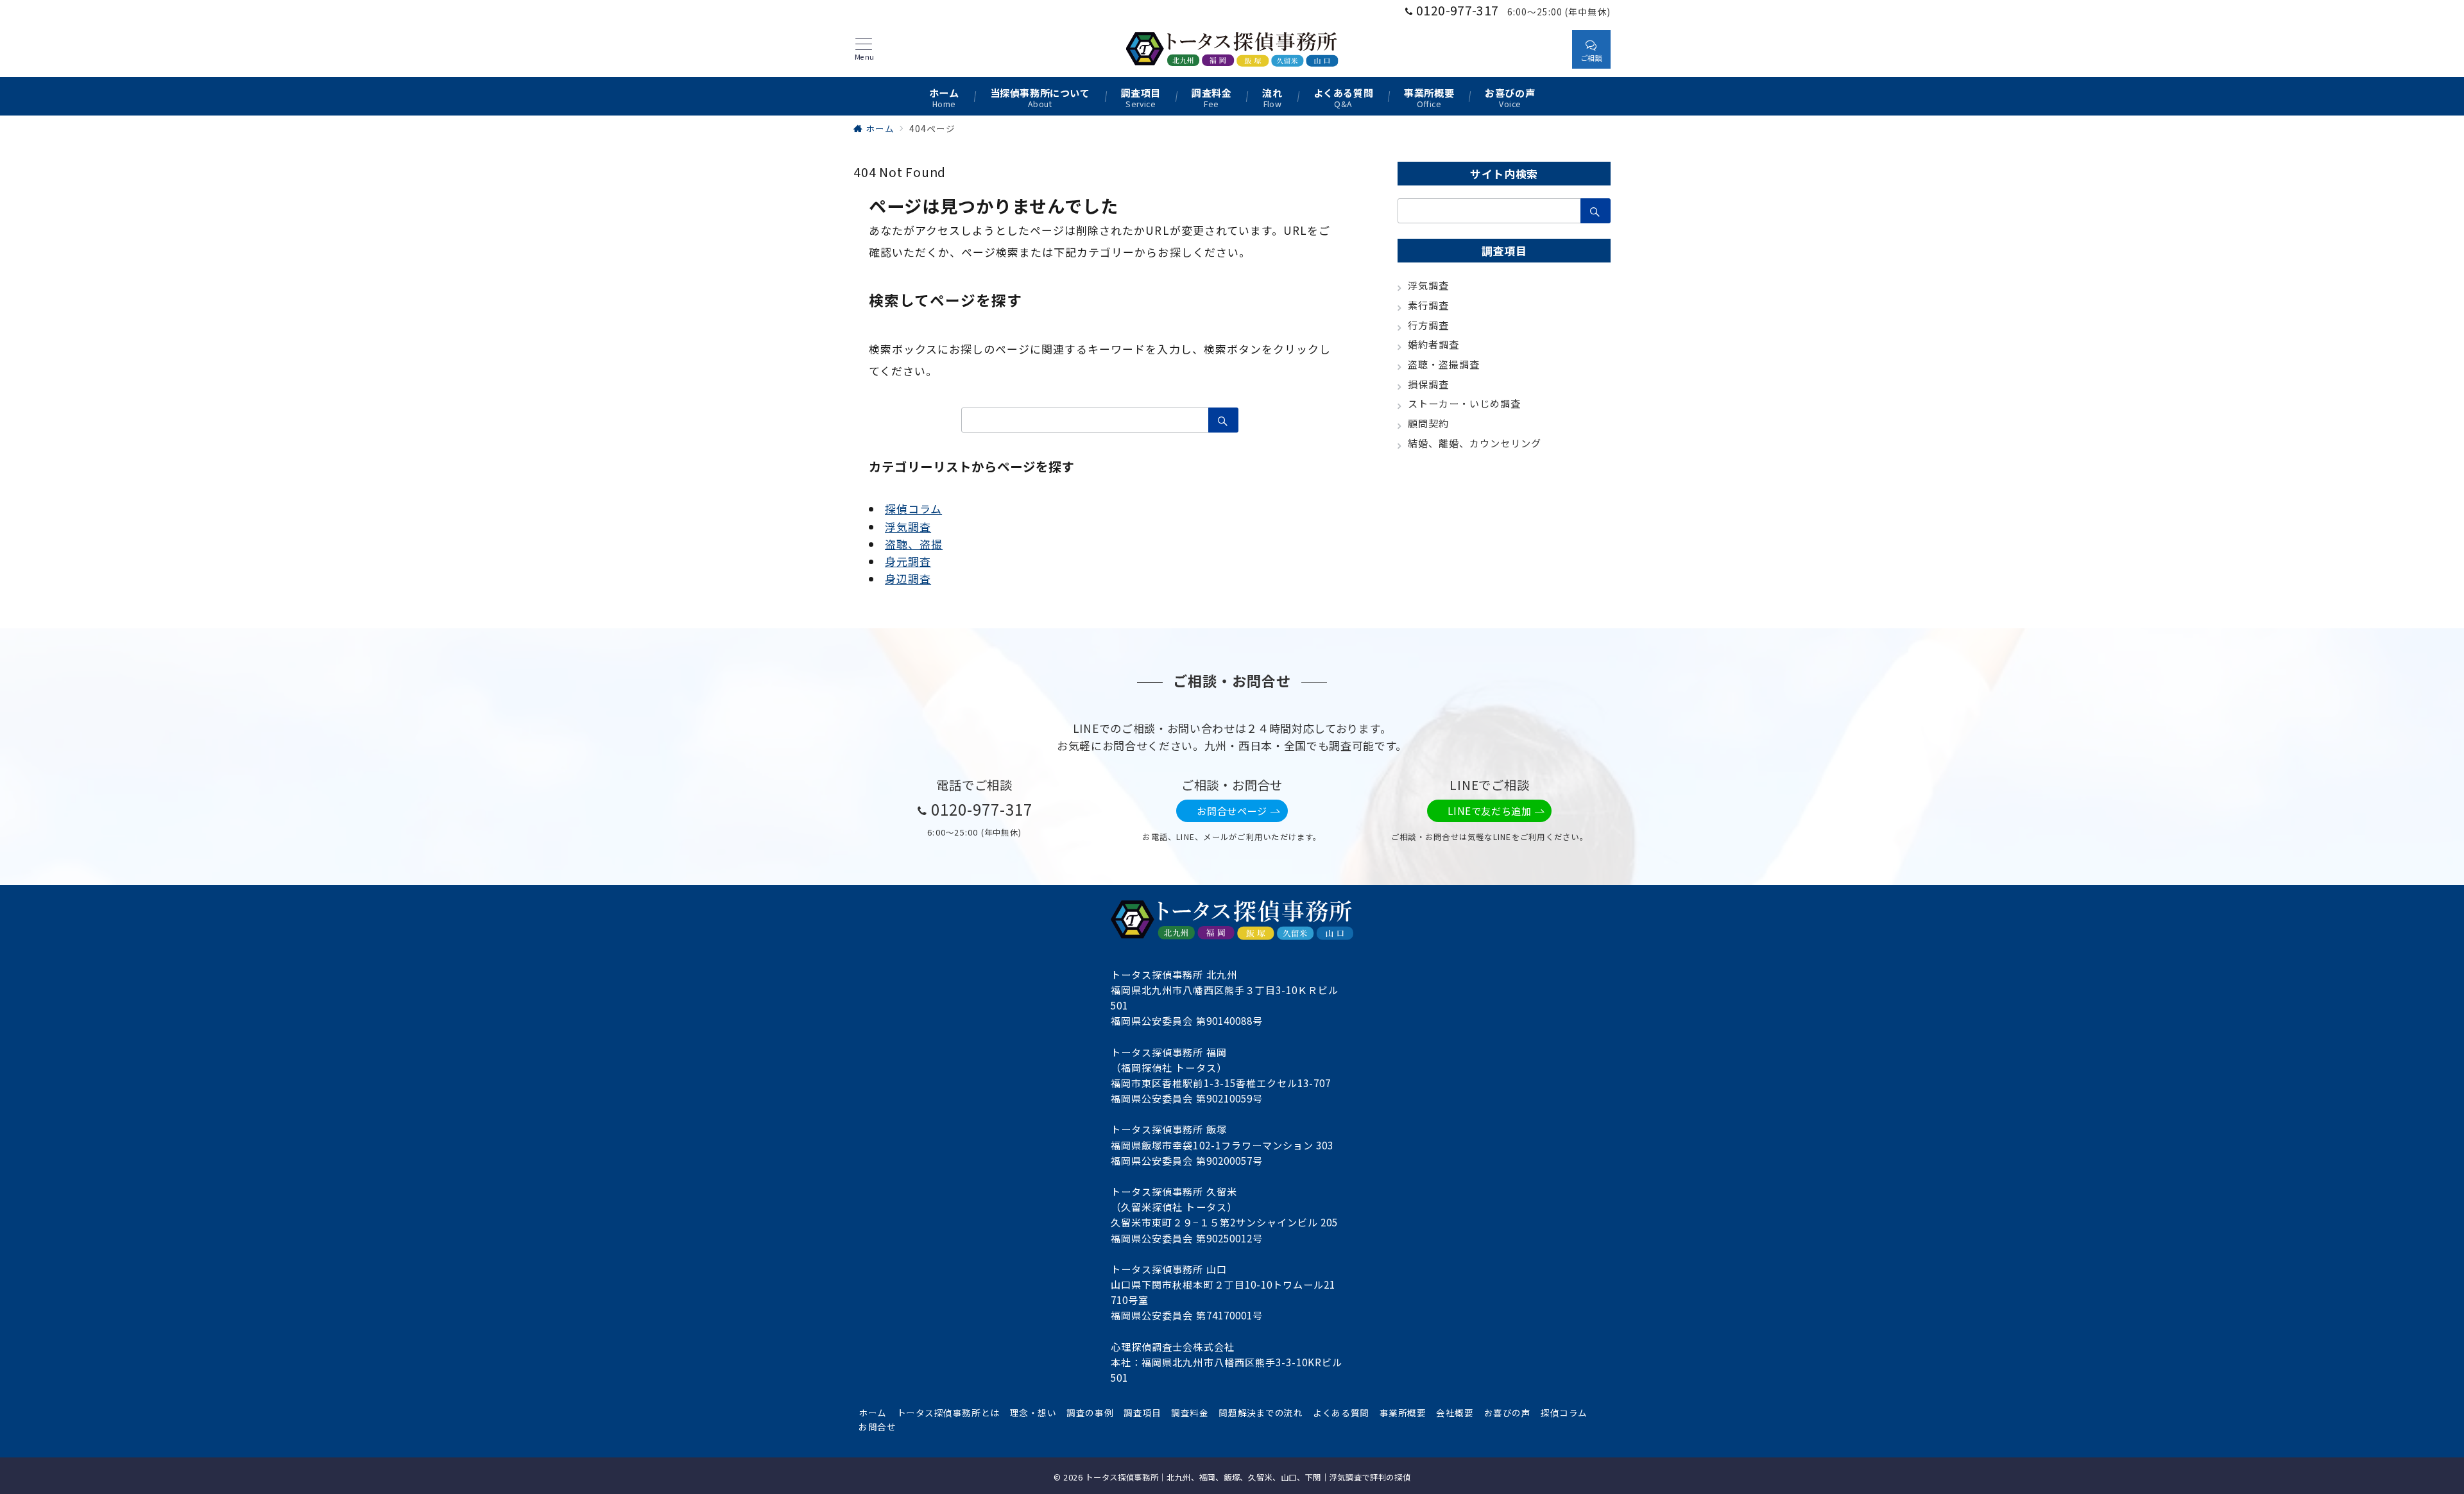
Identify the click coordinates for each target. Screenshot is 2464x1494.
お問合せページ (1232, 811)
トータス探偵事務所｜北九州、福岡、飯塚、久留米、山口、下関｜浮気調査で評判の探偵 (1248, 1477)
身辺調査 (908, 579)
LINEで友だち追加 (1489, 811)
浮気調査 (908, 527)
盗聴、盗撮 (914, 544)
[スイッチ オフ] (1550, 49)
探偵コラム (913, 509)
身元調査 (908, 561)
